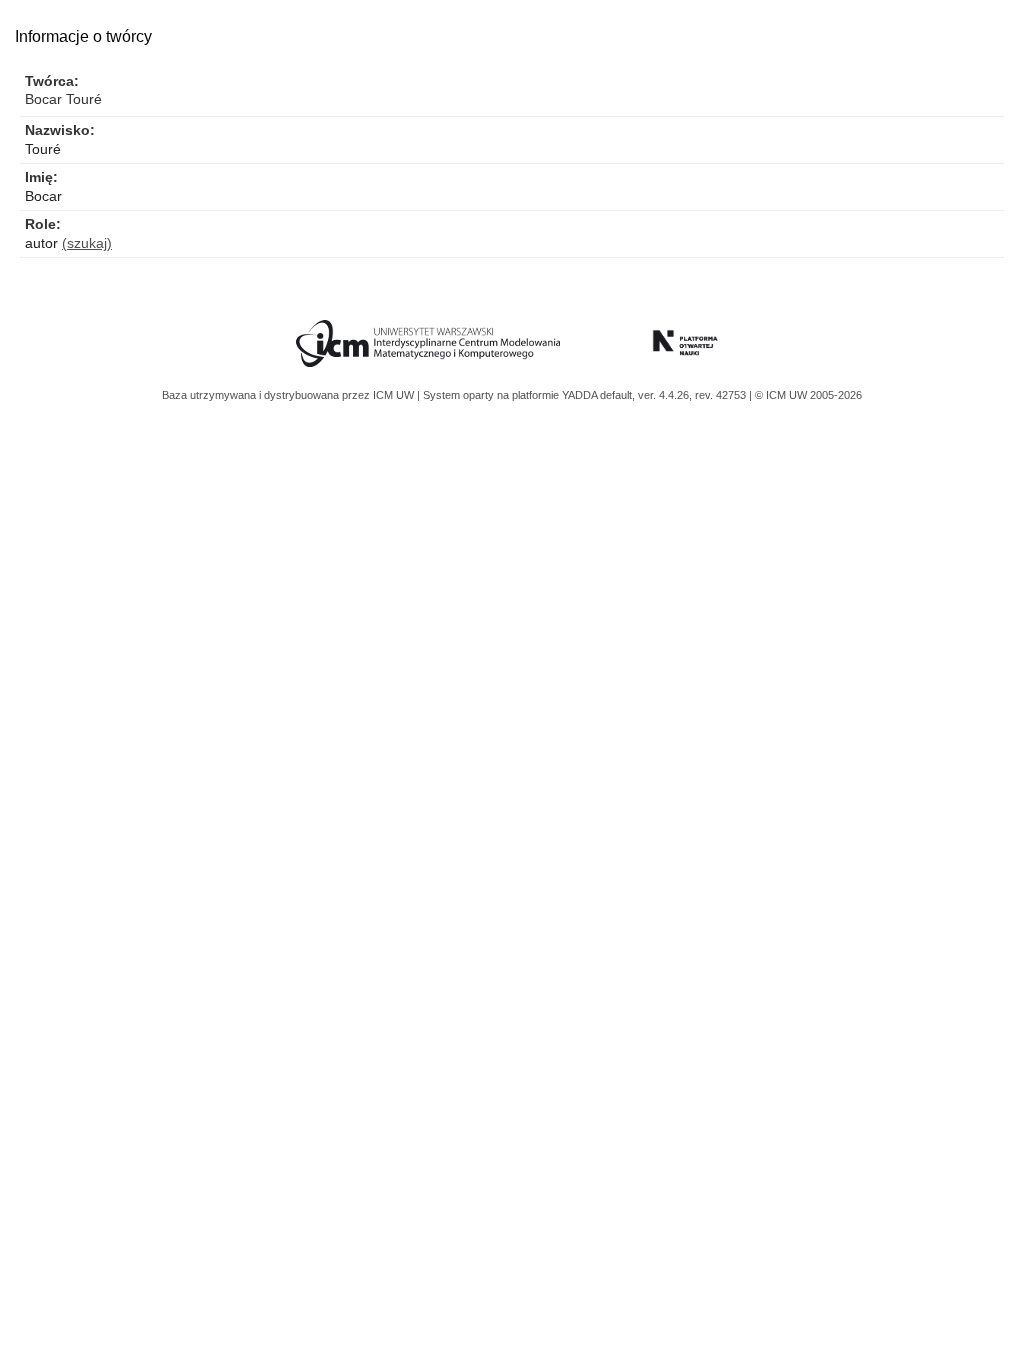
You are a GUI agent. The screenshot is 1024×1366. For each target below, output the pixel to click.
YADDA (581, 395)
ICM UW (395, 395)
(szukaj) (87, 243)
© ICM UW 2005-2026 (808, 395)
